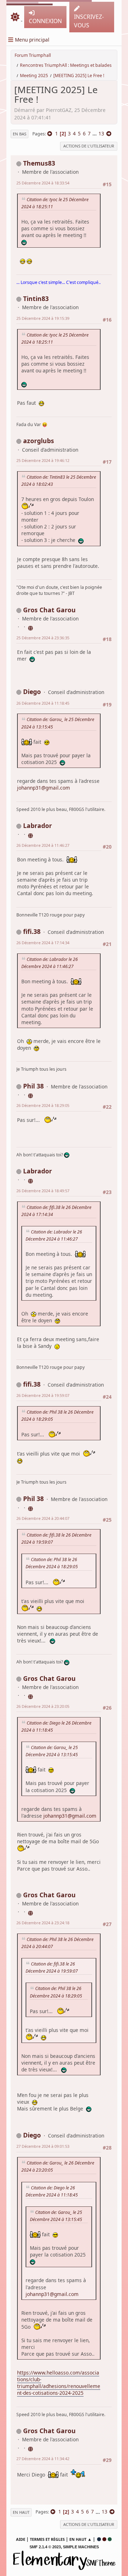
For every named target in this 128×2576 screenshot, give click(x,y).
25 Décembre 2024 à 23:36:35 (43, 638)
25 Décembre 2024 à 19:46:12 (43, 460)
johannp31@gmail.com (44, 788)
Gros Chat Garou (49, 610)
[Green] (110, 2539)
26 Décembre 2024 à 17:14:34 (43, 943)
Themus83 (39, 163)
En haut (21, 2512)
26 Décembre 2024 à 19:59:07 (43, 1395)
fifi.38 (32, 931)
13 (101, 133)
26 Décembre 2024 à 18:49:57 (43, 1191)
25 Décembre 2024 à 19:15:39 (43, 318)
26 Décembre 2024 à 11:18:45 (43, 703)
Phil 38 (33, 1086)
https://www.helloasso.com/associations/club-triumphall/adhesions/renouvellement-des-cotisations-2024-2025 (59, 2383)
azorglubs (39, 441)
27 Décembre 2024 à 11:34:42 (43, 2459)
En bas (20, 134)
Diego (32, 692)
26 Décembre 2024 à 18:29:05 (43, 1105)
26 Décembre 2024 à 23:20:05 (43, 1706)
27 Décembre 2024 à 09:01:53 (43, 2146)
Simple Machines (81, 2547)
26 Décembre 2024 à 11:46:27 (43, 845)
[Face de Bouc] (31, 1095)
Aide (21, 2539)
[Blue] (99, 2539)
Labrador (38, 825)
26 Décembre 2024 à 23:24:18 (43, 1923)
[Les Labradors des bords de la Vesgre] (31, 834)
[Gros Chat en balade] (31, 627)
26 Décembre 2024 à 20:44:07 (43, 1518)
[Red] (104, 2539)
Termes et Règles (47, 2539)
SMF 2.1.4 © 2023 (45, 2547)
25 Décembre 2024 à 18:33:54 (43, 183)
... (95, 133)
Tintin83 (36, 299)
